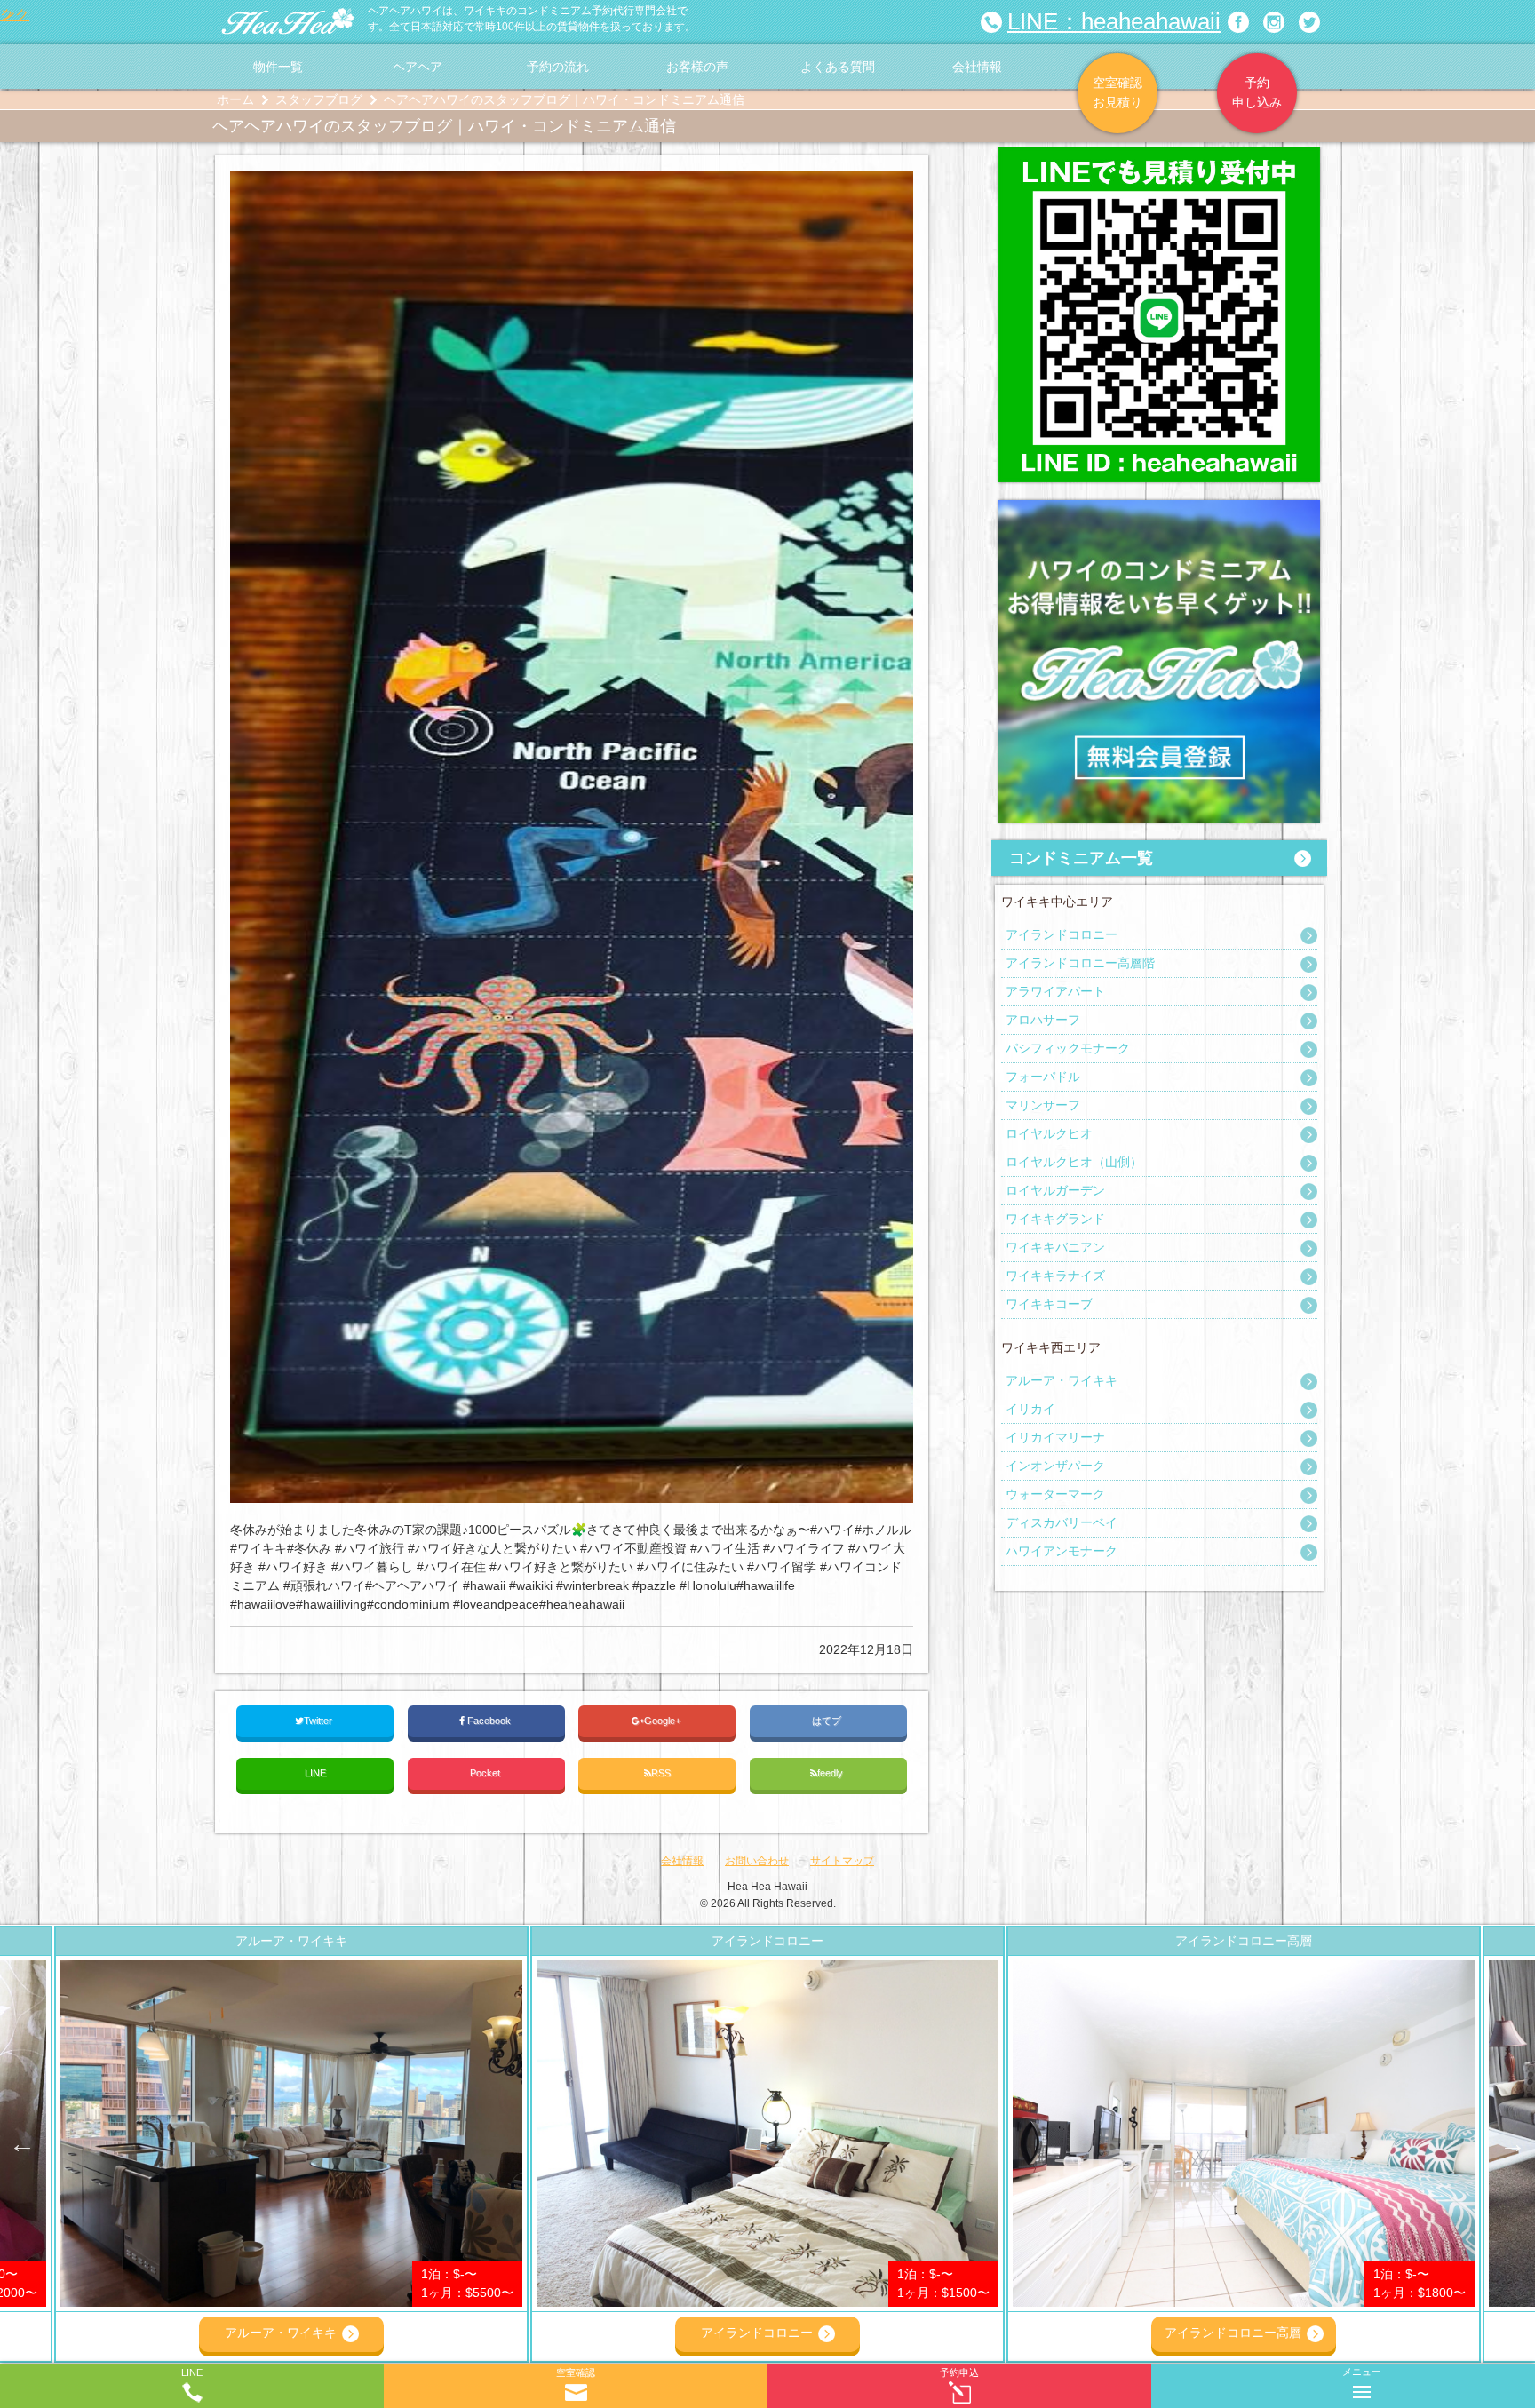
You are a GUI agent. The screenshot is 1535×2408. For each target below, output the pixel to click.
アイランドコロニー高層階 (1080, 963)
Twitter (319, 1721)
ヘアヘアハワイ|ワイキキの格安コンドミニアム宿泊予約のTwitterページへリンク (1309, 22)
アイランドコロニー (1062, 934)
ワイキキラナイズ (1055, 1276)
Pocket (486, 1773)
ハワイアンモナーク (1062, 1551)
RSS (661, 1773)
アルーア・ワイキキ (1062, 1380)
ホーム (235, 99)
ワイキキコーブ (1049, 1304)
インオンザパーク (1055, 1466)
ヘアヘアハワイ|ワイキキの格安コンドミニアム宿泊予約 (288, 22)
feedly (831, 1773)
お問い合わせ (757, 1861)
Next (1513, 2144)
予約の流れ (558, 67)
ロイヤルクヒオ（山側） (1074, 1162)
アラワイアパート (1055, 991)
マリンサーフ (1043, 1105)
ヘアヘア (418, 67)
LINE (315, 1773)
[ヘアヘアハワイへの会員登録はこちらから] (1160, 509)
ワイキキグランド (1055, 1219)
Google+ (664, 1721)
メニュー (1362, 2372)
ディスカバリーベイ (1062, 1522)
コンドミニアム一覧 (1081, 858)
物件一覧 (278, 67)
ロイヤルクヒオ (1049, 1133)
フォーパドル (1043, 1077)
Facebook (489, 1721)
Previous (22, 2144)
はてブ (828, 1721)
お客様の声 (697, 67)
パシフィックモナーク (1068, 1048)
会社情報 (977, 67)
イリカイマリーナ (1055, 1437)
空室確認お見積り (1117, 92)
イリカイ (1030, 1409)
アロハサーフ (1043, 1020)
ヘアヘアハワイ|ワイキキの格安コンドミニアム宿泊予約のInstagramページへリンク (1274, 22)
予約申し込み (1257, 92)
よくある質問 (838, 67)
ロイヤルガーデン (1055, 1190)
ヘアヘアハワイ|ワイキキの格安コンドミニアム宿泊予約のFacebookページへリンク (1238, 22)
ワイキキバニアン (1055, 1247)
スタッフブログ (319, 99)
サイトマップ (842, 1861)
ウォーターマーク (1055, 1494)
